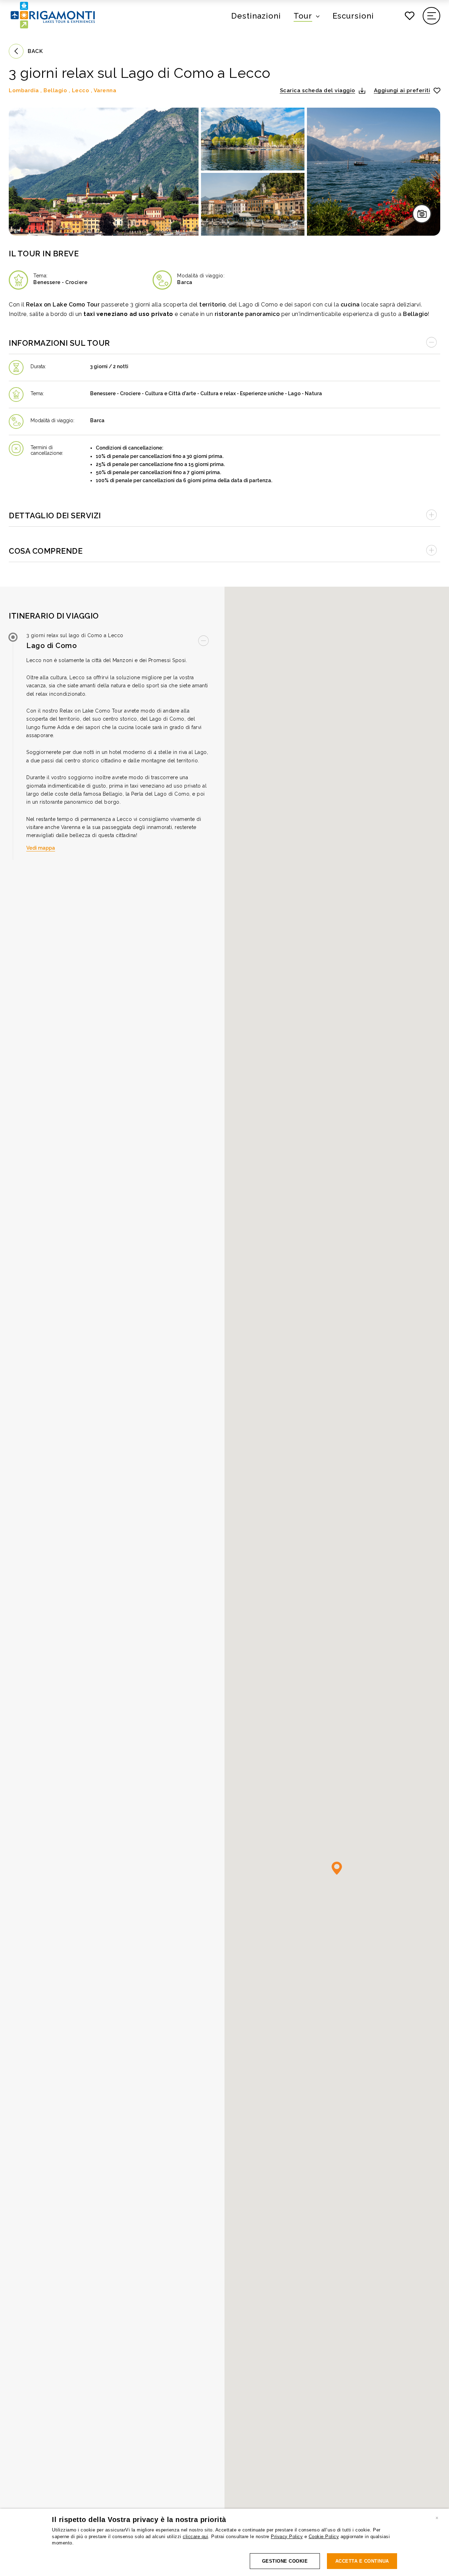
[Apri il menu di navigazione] (432, 16)
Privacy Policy (287, 2537)
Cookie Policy (324, 2537)
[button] (323, 90)
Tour (303, 16)
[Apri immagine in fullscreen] (104, 172)
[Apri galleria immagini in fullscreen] (422, 214)
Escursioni (353, 16)
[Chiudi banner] (437, 2517)
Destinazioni (256, 16)
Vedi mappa (41, 848)
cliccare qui (195, 2537)
